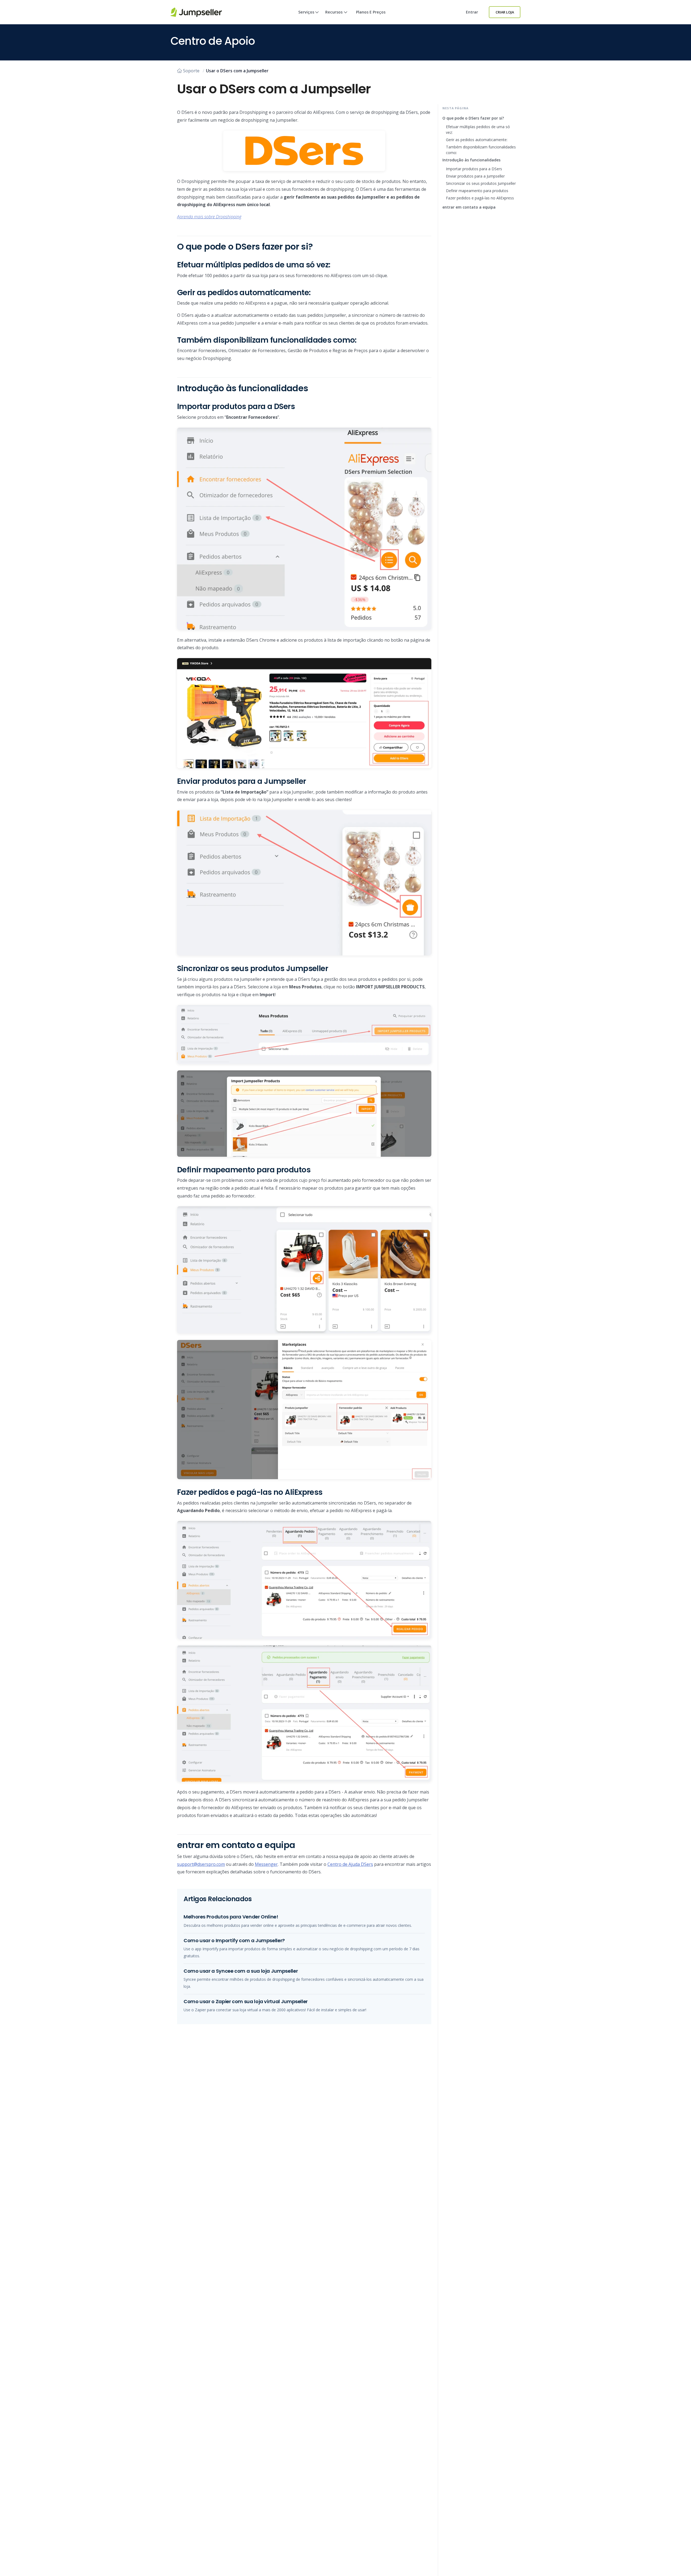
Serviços (306, 12)
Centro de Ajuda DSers (350, 1864)
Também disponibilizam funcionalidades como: (481, 150)
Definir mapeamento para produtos (477, 191)
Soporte (191, 71)
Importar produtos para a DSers (474, 169)
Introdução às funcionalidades (471, 160)
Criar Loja (505, 12)
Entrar (472, 12)
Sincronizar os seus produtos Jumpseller (481, 183)
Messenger (266, 1864)
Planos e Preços (371, 12)
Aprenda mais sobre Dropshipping (209, 217)
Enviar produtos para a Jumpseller (475, 176)
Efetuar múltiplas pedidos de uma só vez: (478, 130)
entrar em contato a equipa (469, 207)
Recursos (334, 12)
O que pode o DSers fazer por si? (473, 118)
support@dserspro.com (201, 1864)
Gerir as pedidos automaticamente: (477, 140)
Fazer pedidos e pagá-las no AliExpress (480, 198)
